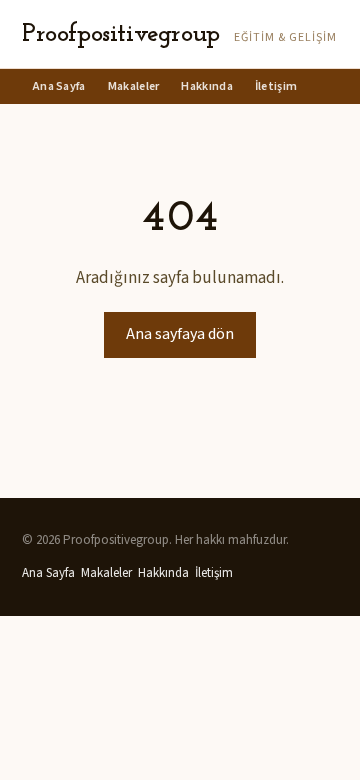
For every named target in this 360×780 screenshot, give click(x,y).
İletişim (276, 86)
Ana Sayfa (59, 86)
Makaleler (134, 86)
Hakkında (206, 86)
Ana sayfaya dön (180, 334)
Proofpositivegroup (121, 34)
